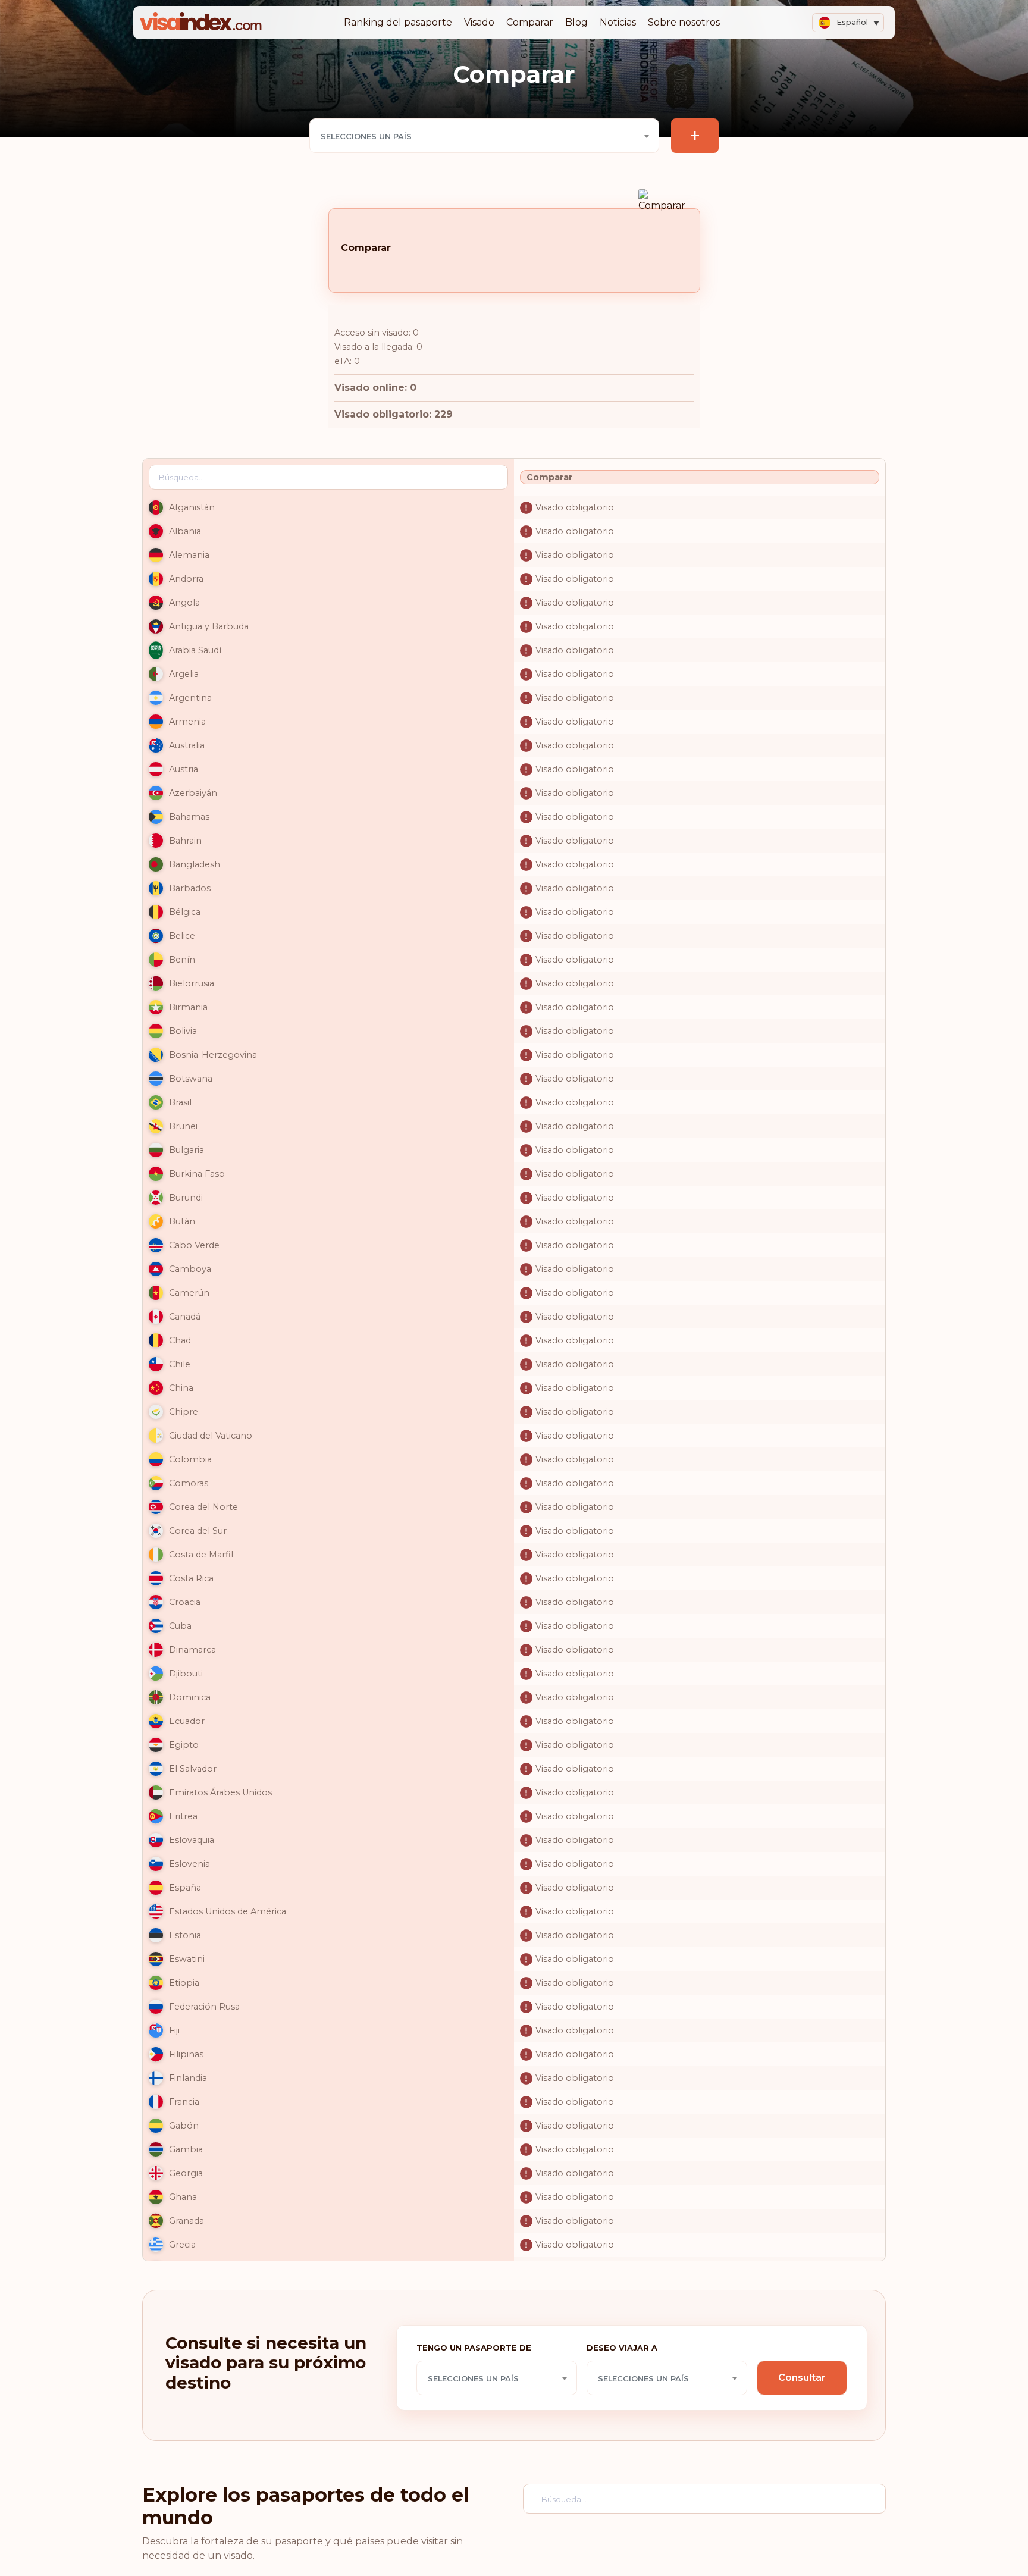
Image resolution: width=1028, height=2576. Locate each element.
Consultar (802, 2378)
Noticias (618, 22)
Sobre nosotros (684, 22)
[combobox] (484, 136)
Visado (479, 22)
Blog (576, 22)
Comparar (530, 22)
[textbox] (484, 136)
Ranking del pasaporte (398, 22)
